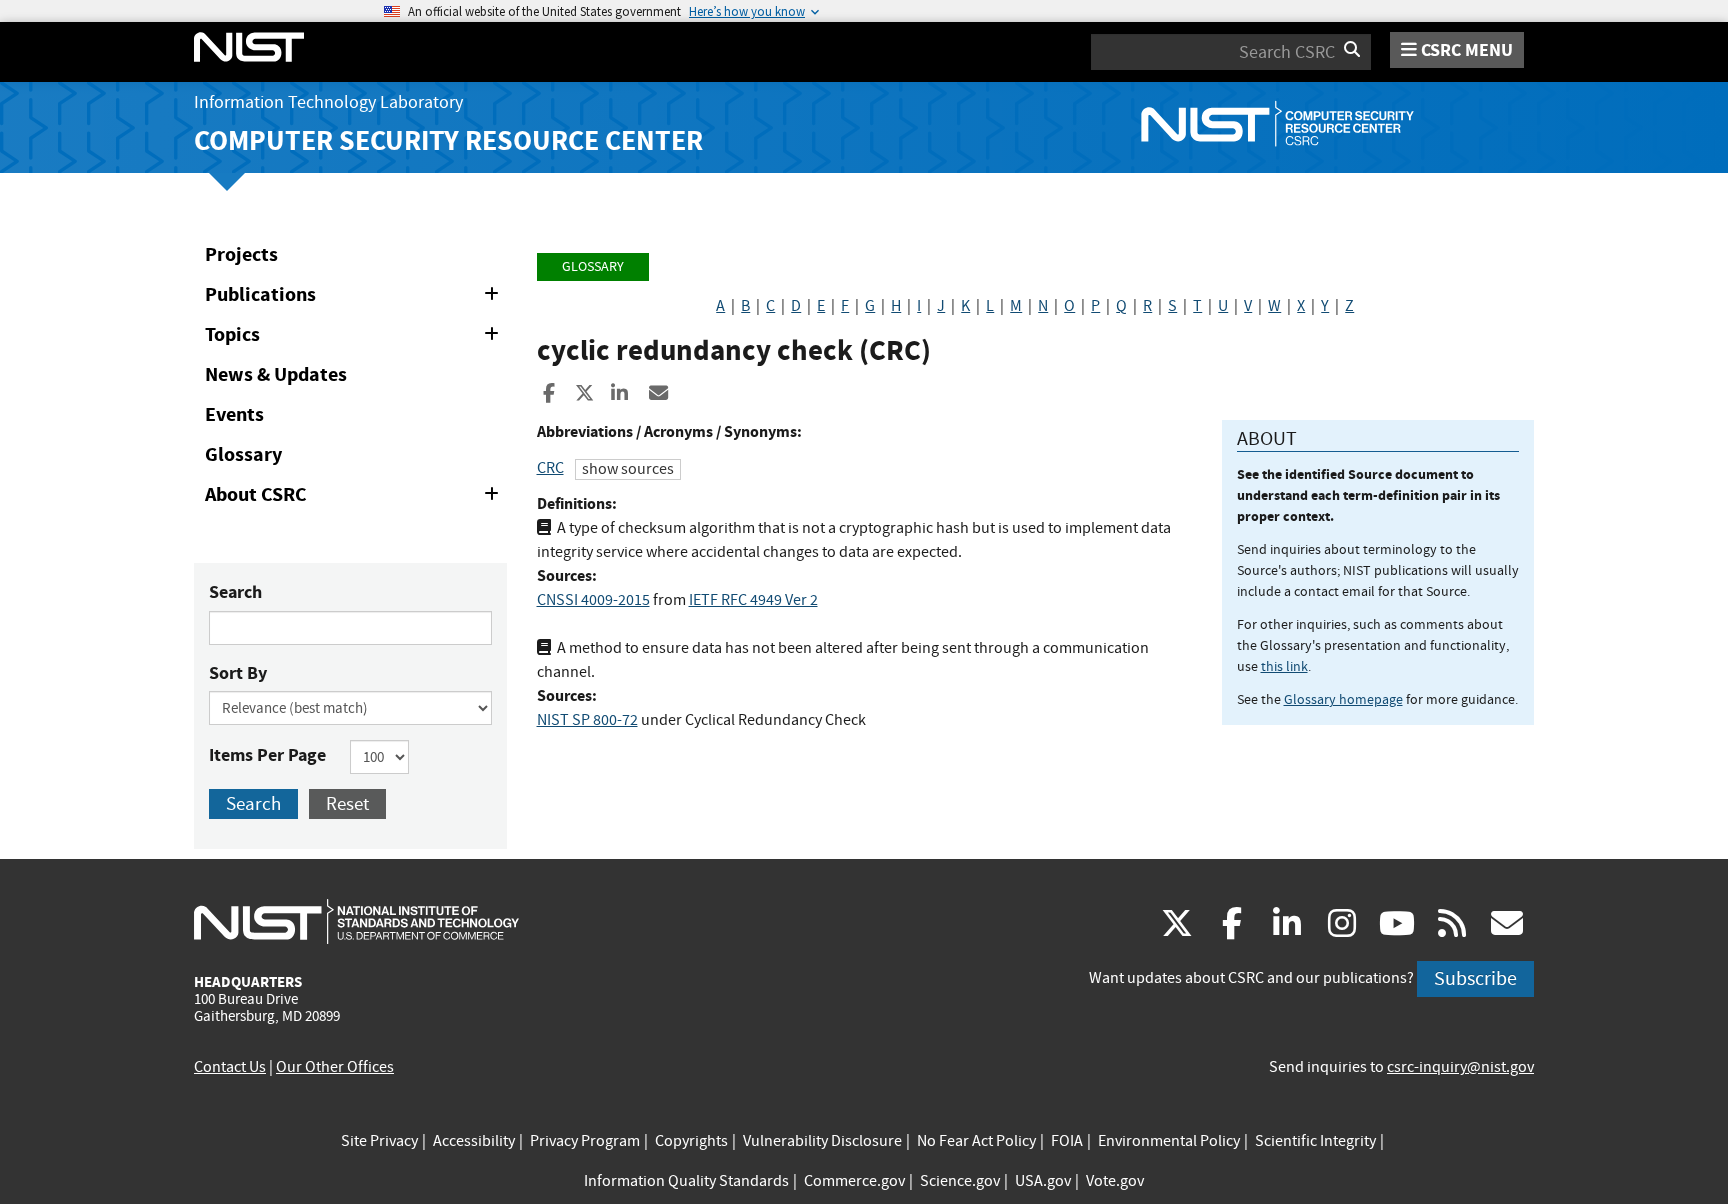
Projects (241, 254)
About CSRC (355, 498)
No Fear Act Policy (976, 1141)
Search (235, 592)
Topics (355, 338)
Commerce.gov (854, 1181)
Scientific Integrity (1315, 1141)
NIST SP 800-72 (587, 720)
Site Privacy (379, 1141)
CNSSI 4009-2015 (593, 600)
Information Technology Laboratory (328, 102)
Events (234, 414)
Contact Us (230, 1067)
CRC (550, 468)
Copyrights (691, 1141)
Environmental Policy (1169, 1141)
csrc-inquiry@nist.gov (1460, 1067)
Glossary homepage (1343, 699)
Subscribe (1475, 978)
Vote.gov (1115, 1181)
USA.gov (1043, 1181)
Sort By (238, 673)
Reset (347, 803)
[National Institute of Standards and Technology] (356, 921)
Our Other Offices (335, 1067)
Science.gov (960, 1181)
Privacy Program (585, 1141)
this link (1284, 666)
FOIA (1067, 1141)
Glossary (243, 454)
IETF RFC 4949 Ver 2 (753, 600)
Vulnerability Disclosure (822, 1141)
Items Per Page (267, 755)
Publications (355, 298)
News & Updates (276, 374)
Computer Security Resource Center (448, 140)
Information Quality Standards (686, 1181)
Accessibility (474, 1141)
